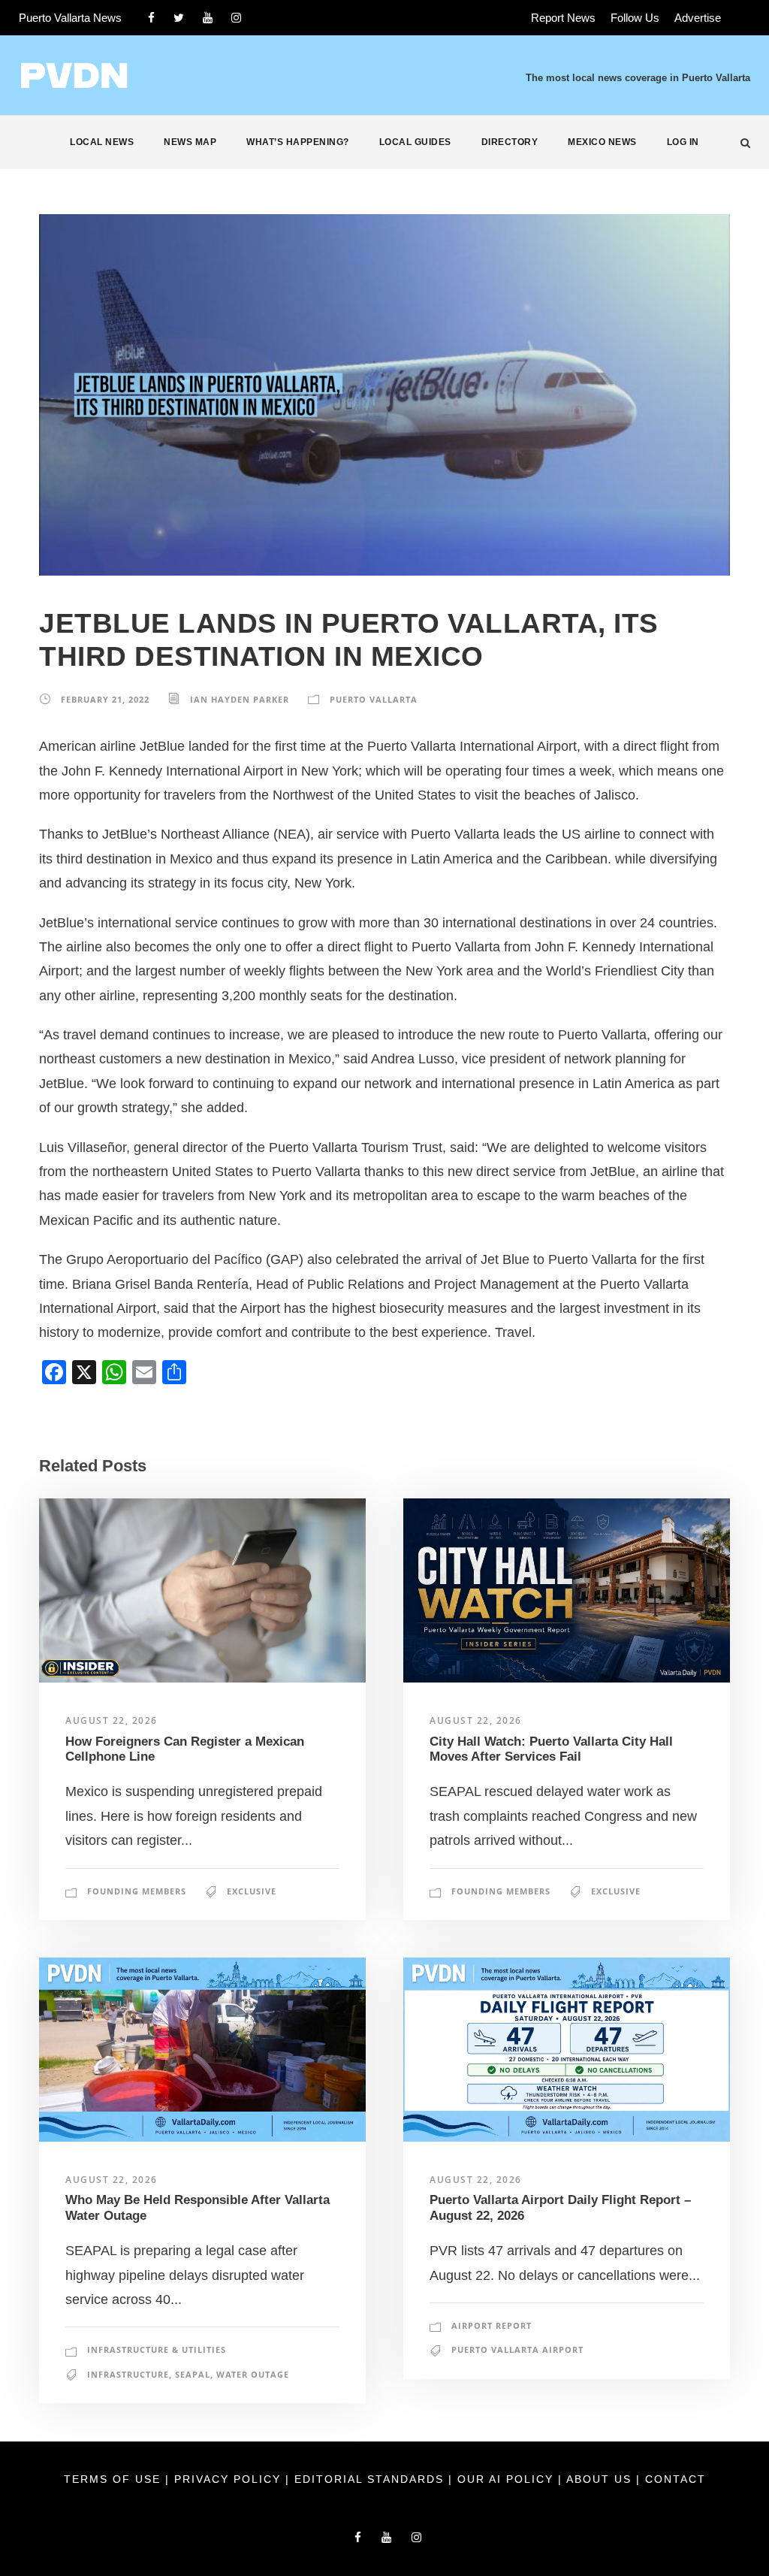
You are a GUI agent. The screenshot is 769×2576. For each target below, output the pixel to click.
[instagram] (236, 18)
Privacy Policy (230, 2479)
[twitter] (179, 18)
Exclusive (252, 1891)
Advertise (698, 18)
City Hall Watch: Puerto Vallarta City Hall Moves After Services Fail (551, 1749)
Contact (676, 2479)
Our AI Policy (505, 2479)
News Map (190, 142)
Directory (510, 142)
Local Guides (415, 142)
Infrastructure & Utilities (157, 2349)
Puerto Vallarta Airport (517, 2349)
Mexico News (602, 142)
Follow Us (635, 18)
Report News (563, 18)
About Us (601, 2479)
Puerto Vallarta (374, 699)
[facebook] (151, 18)
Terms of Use (115, 2479)
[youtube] (208, 18)
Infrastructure (128, 2374)
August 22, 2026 (112, 1720)
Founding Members (137, 1891)
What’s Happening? (298, 142)
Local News (102, 142)
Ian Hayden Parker (240, 699)
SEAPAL (193, 2374)
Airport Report (492, 2325)
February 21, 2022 (105, 699)
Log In (683, 142)
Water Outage (253, 2374)
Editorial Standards (371, 2479)
